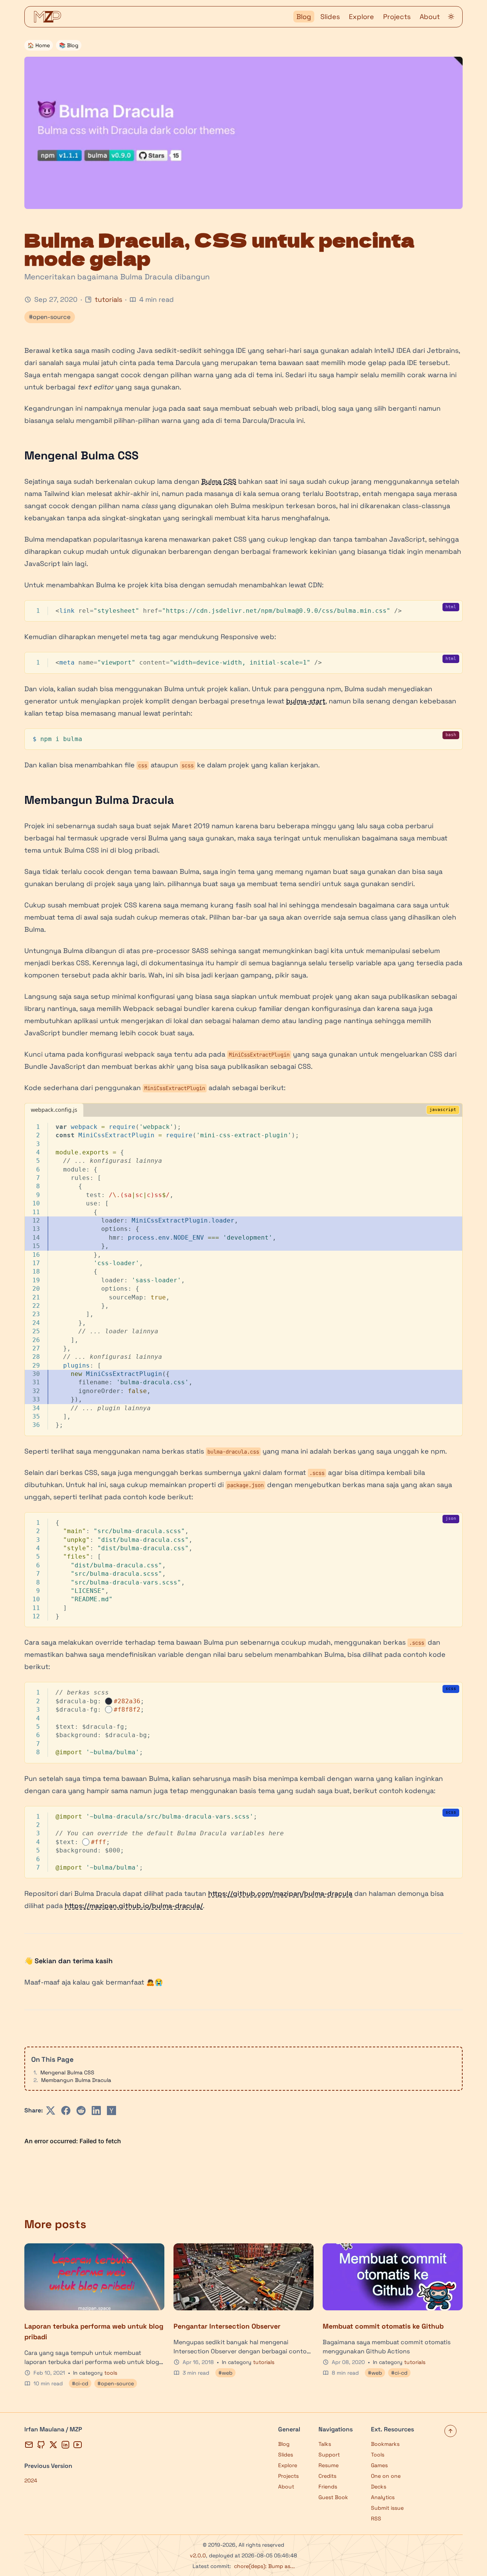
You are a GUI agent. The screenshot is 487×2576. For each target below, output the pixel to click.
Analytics (383, 2497)
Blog (304, 17)
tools (111, 2373)
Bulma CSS (219, 481)
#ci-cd (80, 2383)
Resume (329, 2465)
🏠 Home (39, 45)
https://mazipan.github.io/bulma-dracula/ (134, 1906)
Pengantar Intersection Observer (227, 2326)
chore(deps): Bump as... (264, 2566)
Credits (327, 2476)
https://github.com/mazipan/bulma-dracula (280, 1893)
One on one (386, 2476)
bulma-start (306, 701)
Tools (378, 2455)
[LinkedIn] (65, 2445)
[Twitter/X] (53, 2445)
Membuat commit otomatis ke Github (383, 2326)
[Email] (29, 2445)
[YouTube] (78, 2445)
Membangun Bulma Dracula (76, 2080)
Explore (361, 17)
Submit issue (387, 2508)
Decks (379, 2487)
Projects (397, 17)
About (430, 17)
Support (329, 2455)
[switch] (451, 17)
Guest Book (333, 2497)
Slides (330, 17)
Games (379, 2465)
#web (225, 2373)
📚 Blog (69, 45)
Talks (325, 2444)
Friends (328, 2487)
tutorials (108, 299)
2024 (31, 2480)
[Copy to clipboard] (453, 609)
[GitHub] (41, 2445)
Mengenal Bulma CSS (67, 2072)
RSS (376, 2519)
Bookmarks (385, 2444)
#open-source (50, 317)
